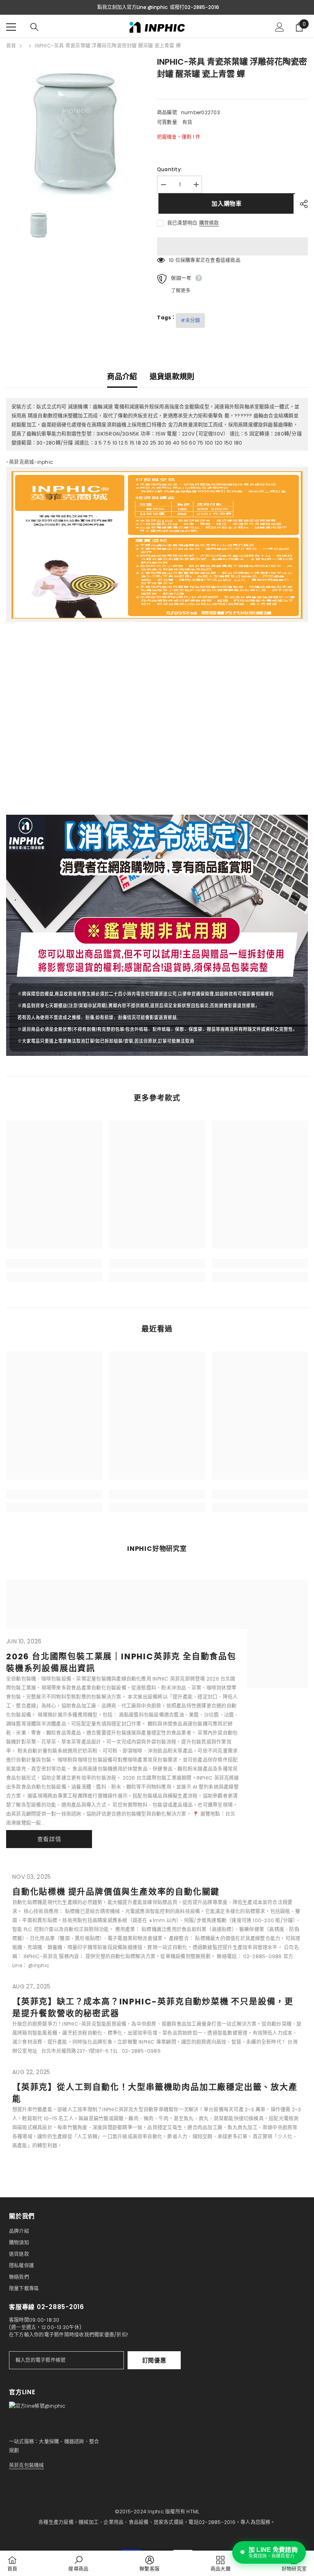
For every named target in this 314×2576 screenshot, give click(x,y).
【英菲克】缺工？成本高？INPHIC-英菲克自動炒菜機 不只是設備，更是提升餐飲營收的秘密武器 (153, 2008)
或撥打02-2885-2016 (194, 7)
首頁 (11, 46)
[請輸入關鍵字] (34, 27)
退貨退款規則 (172, 376)
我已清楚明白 (182, 223)
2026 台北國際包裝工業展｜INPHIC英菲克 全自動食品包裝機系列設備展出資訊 (121, 1662)
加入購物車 (225, 203)
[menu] (11, 27)
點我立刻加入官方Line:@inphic (132, 7)
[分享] (301, 204)
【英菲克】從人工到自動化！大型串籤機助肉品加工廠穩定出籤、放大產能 (155, 2093)
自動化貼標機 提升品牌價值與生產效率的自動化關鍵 (116, 1892)
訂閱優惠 (154, 2360)
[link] (54, 1263)
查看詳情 (49, 1839)
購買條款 (209, 223)
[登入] (280, 27)
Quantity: (169, 169)
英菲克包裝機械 (27, 2465)
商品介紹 (122, 376)
